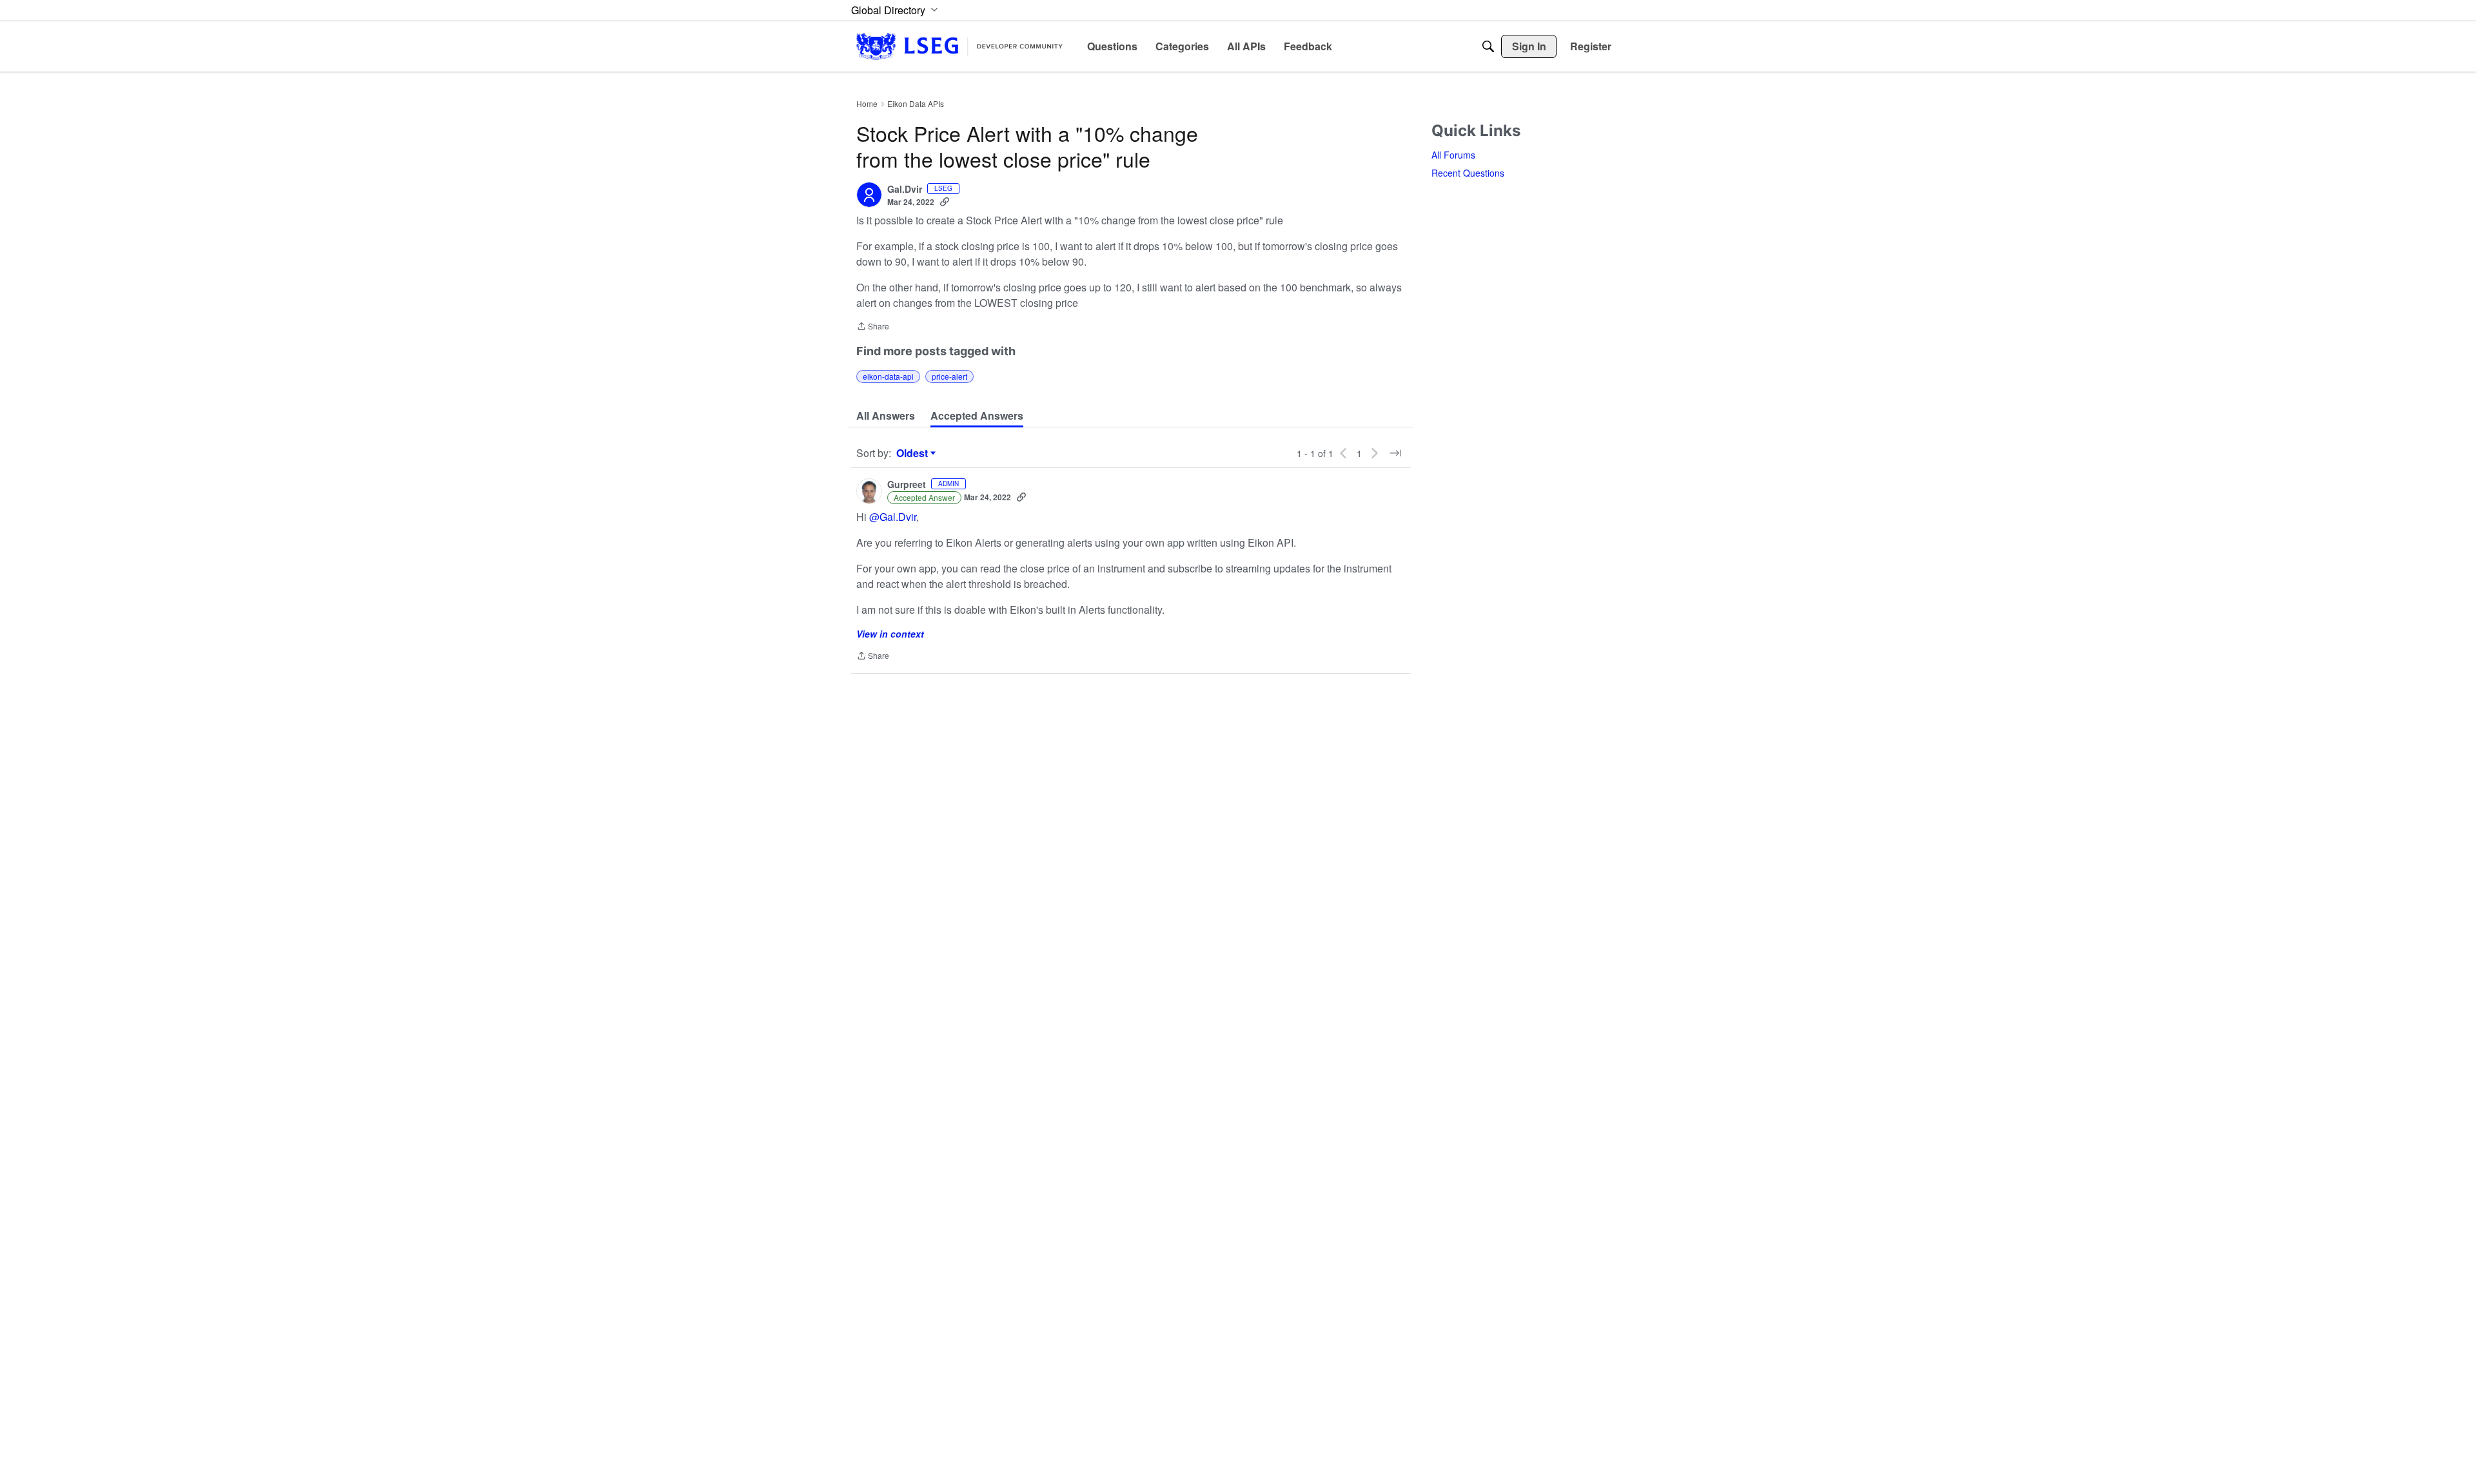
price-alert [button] (949, 376)
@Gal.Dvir (893, 517)
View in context (890, 634)
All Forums (1453, 155)
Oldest (914, 453)
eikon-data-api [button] (888, 376)
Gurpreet (907, 485)
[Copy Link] (945, 202)
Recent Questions (1468, 173)
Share (873, 327)
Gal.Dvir (905, 190)
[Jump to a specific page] (1395, 453)
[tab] (886, 416)
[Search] (1488, 46)
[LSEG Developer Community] (959, 46)
